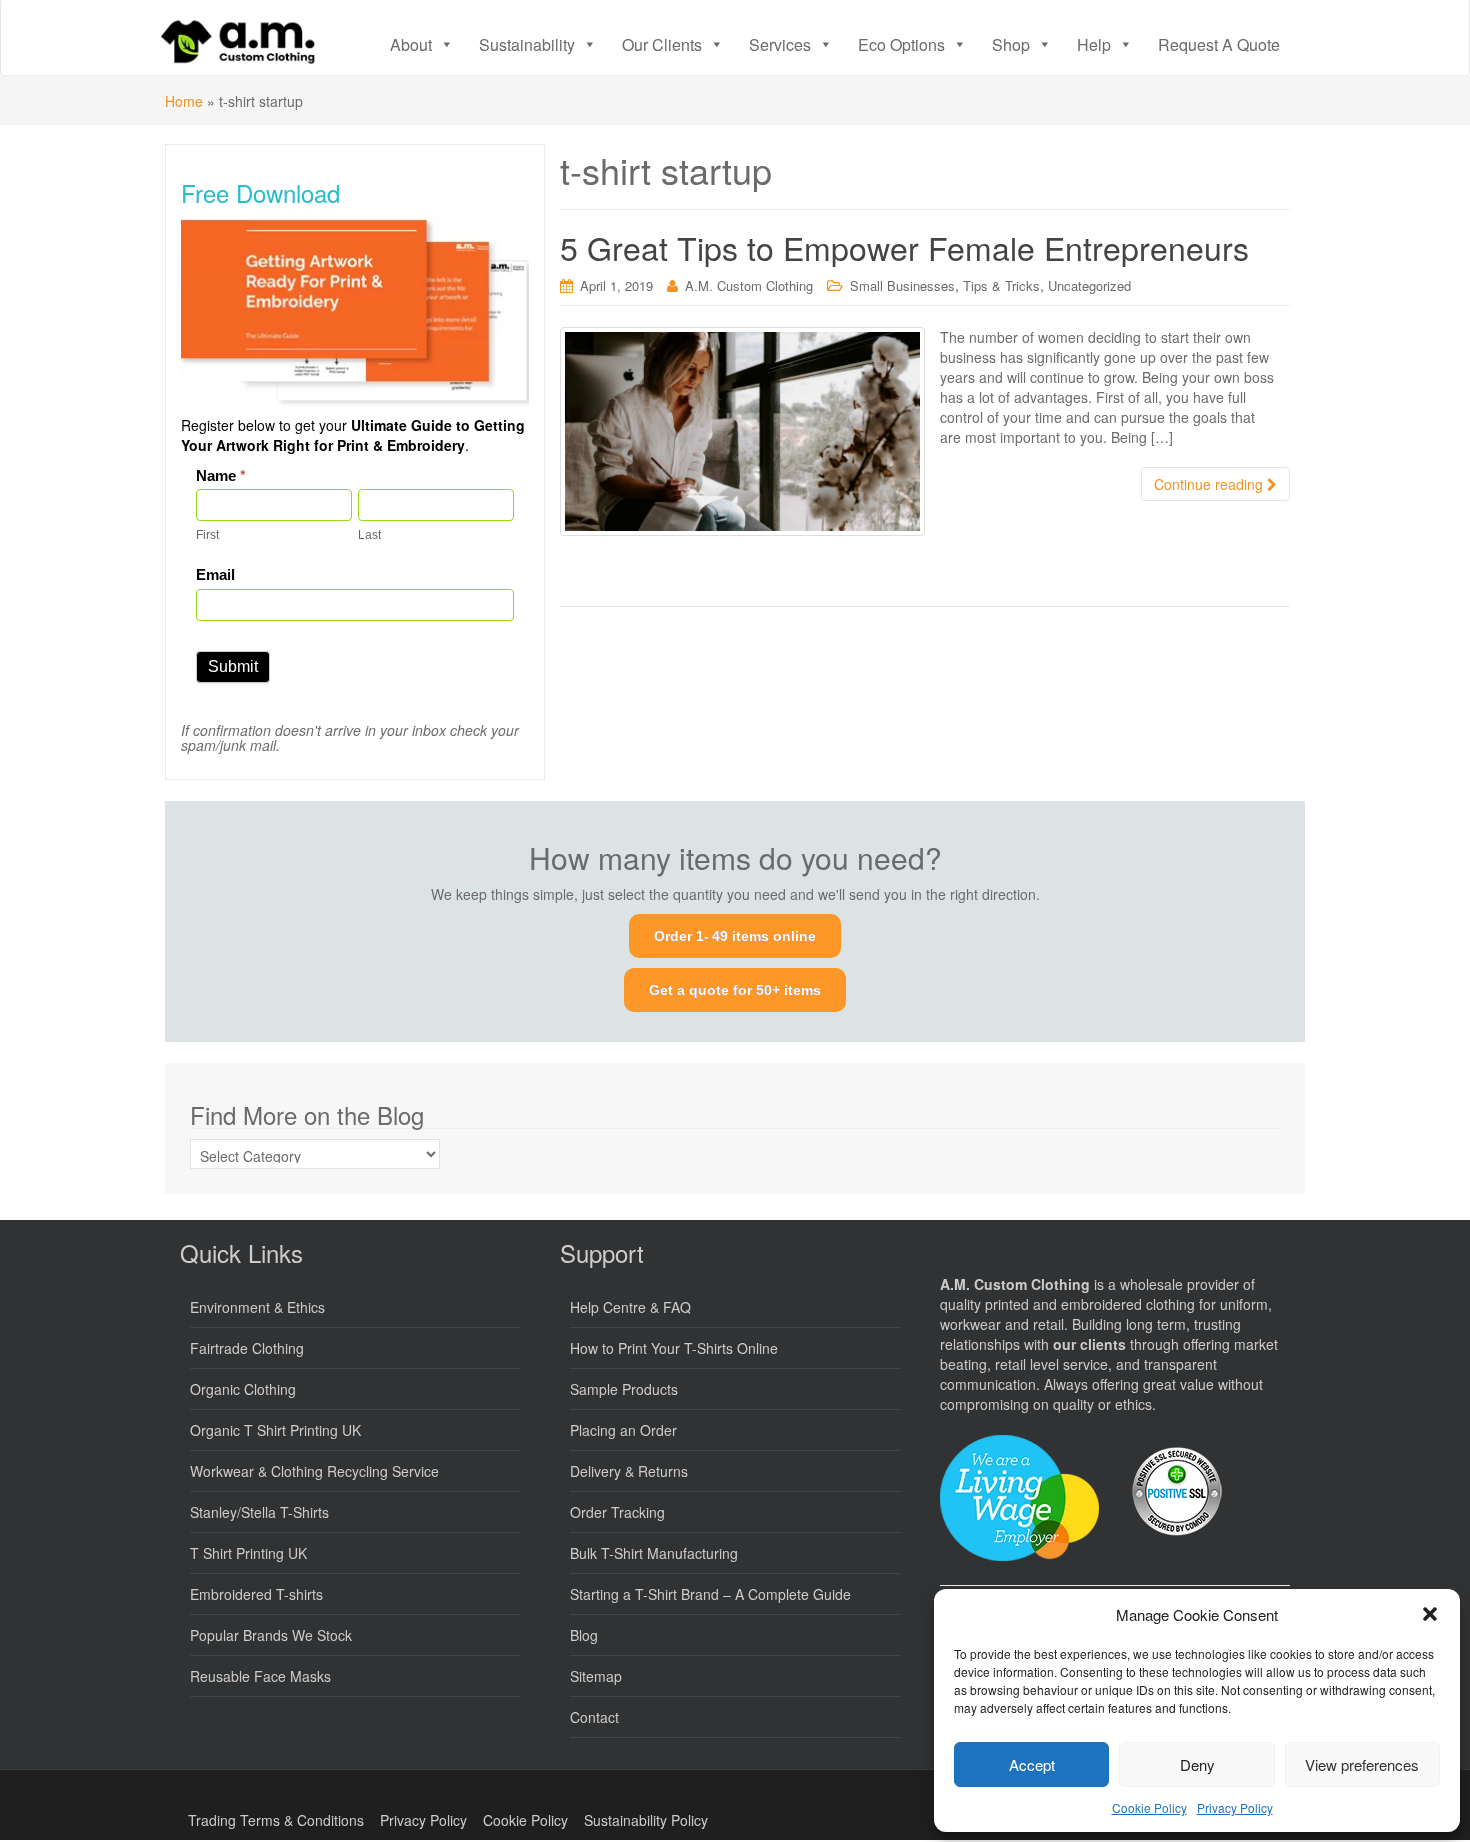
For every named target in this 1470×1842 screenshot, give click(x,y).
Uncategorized (1089, 285)
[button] (1430, 1614)
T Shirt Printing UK (248, 1553)
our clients (1089, 1344)
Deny (1197, 1764)
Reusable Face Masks (260, 1676)
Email (215, 574)
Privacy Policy (1235, 1807)
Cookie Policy (1149, 1807)
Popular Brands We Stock (271, 1635)
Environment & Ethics (257, 1307)
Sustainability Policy (646, 1820)
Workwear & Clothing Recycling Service (314, 1471)
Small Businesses (902, 285)
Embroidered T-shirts (256, 1594)
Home (184, 101)
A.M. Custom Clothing (749, 285)
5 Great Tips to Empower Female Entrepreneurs (904, 247)
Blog (584, 1635)
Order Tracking (617, 1512)
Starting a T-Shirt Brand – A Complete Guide (710, 1594)
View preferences (1362, 1764)
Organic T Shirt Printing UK (275, 1430)
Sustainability (527, 44)
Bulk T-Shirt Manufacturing (654, 1553)
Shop (1011, 44)
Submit (233, 666)
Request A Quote (1219, 44)
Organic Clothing (243, 1389)
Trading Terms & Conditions (276, 1820)
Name (221, 475)
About (411, 44)
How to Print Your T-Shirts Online (674, 1348)
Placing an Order (623, 1430)
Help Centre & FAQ (630, 1307)
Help (1094, 44)
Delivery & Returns (629, 1471)
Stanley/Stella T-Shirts (259, 1512)
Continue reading (1210, 484)
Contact (594, 1717)
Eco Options (901, 44)
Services (780, 44)
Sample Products (624, 1389)
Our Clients (662, 44)
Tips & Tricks (1001, 285)
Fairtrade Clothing (247, 1348)
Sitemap (596, 1676)
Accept (1032, 1764)
